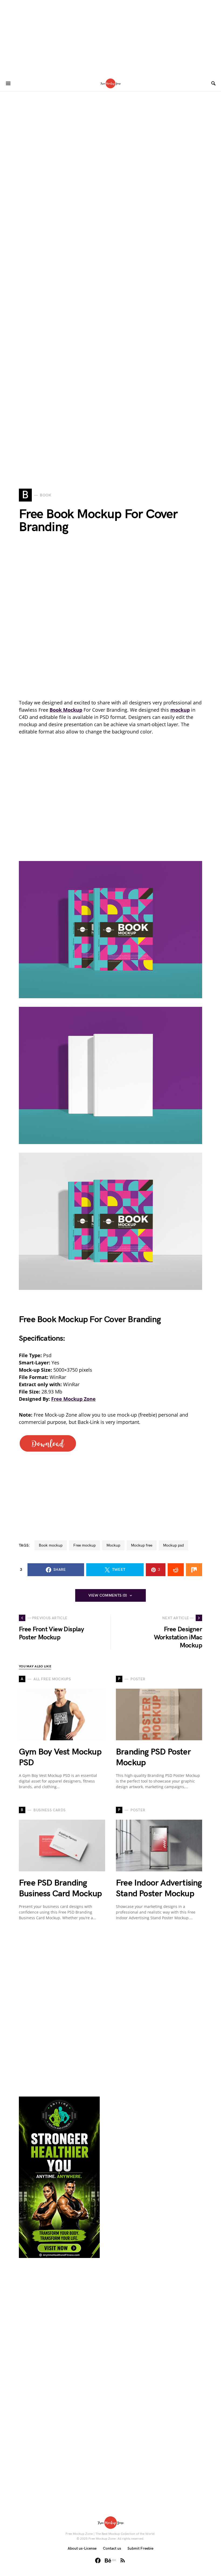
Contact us (112, 2548)
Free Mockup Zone (73, 1399)
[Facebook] (98, 2560)
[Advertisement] (110, 38)
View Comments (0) (108, 1595)
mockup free (142, 1545)
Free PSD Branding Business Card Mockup (60, 1888)
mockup (113, 1545)
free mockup (84, 1545)
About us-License (82, 2548)
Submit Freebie (140, 2548)
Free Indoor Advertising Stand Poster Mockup (159, 1888)
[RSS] (123, 2560)
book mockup (51, 1545)
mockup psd (173, 1545)
